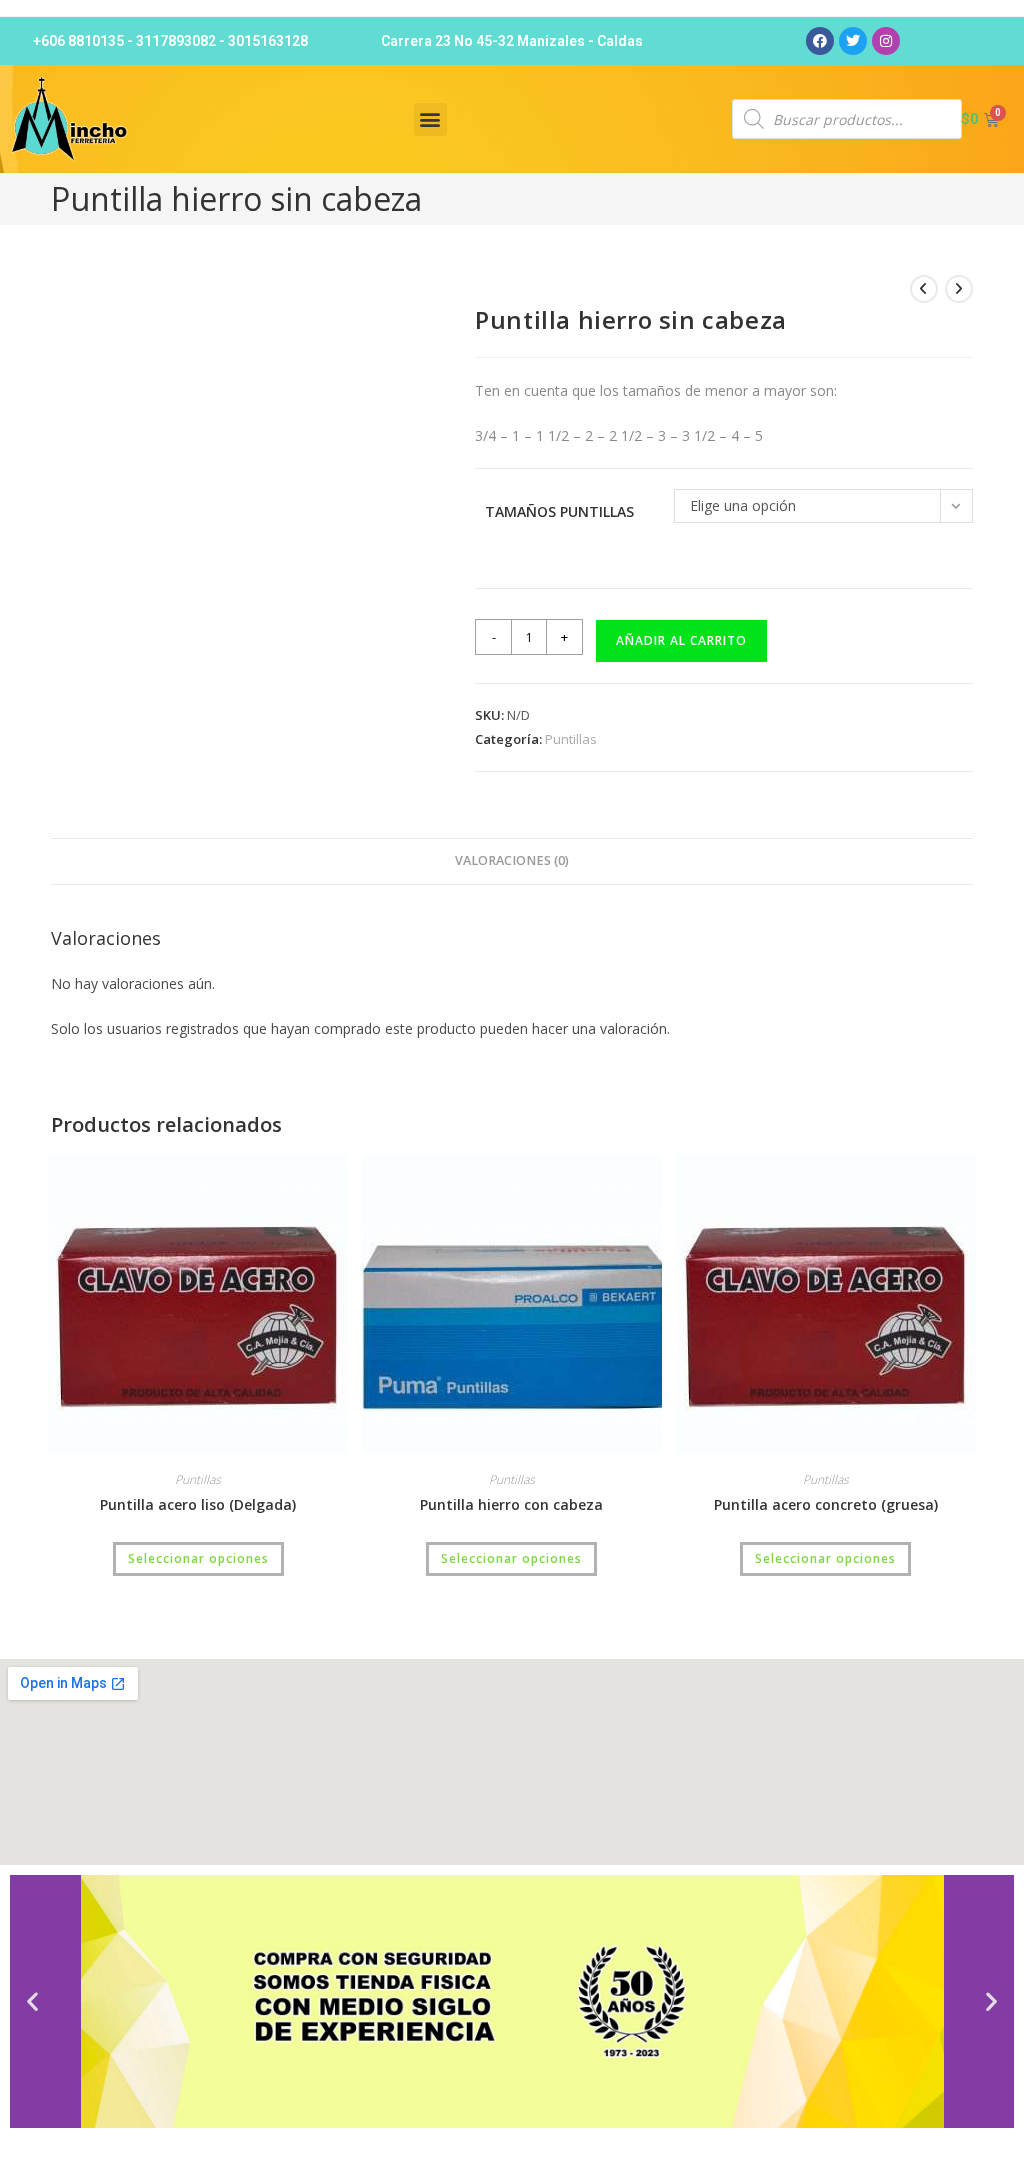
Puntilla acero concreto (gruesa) (826, 1504)
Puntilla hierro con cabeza (511, 1504)
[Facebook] (820, 41)
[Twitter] (853, 41)
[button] (430, 119)
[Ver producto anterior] (924, 289)
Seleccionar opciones (198, 1558)
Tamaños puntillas (559, 511)
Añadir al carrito (681, 640)
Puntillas (571, 739)
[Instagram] (886, 41)
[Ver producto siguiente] (959, 289)
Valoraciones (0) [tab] (512, 860)
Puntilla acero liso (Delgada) (198, 1504)
